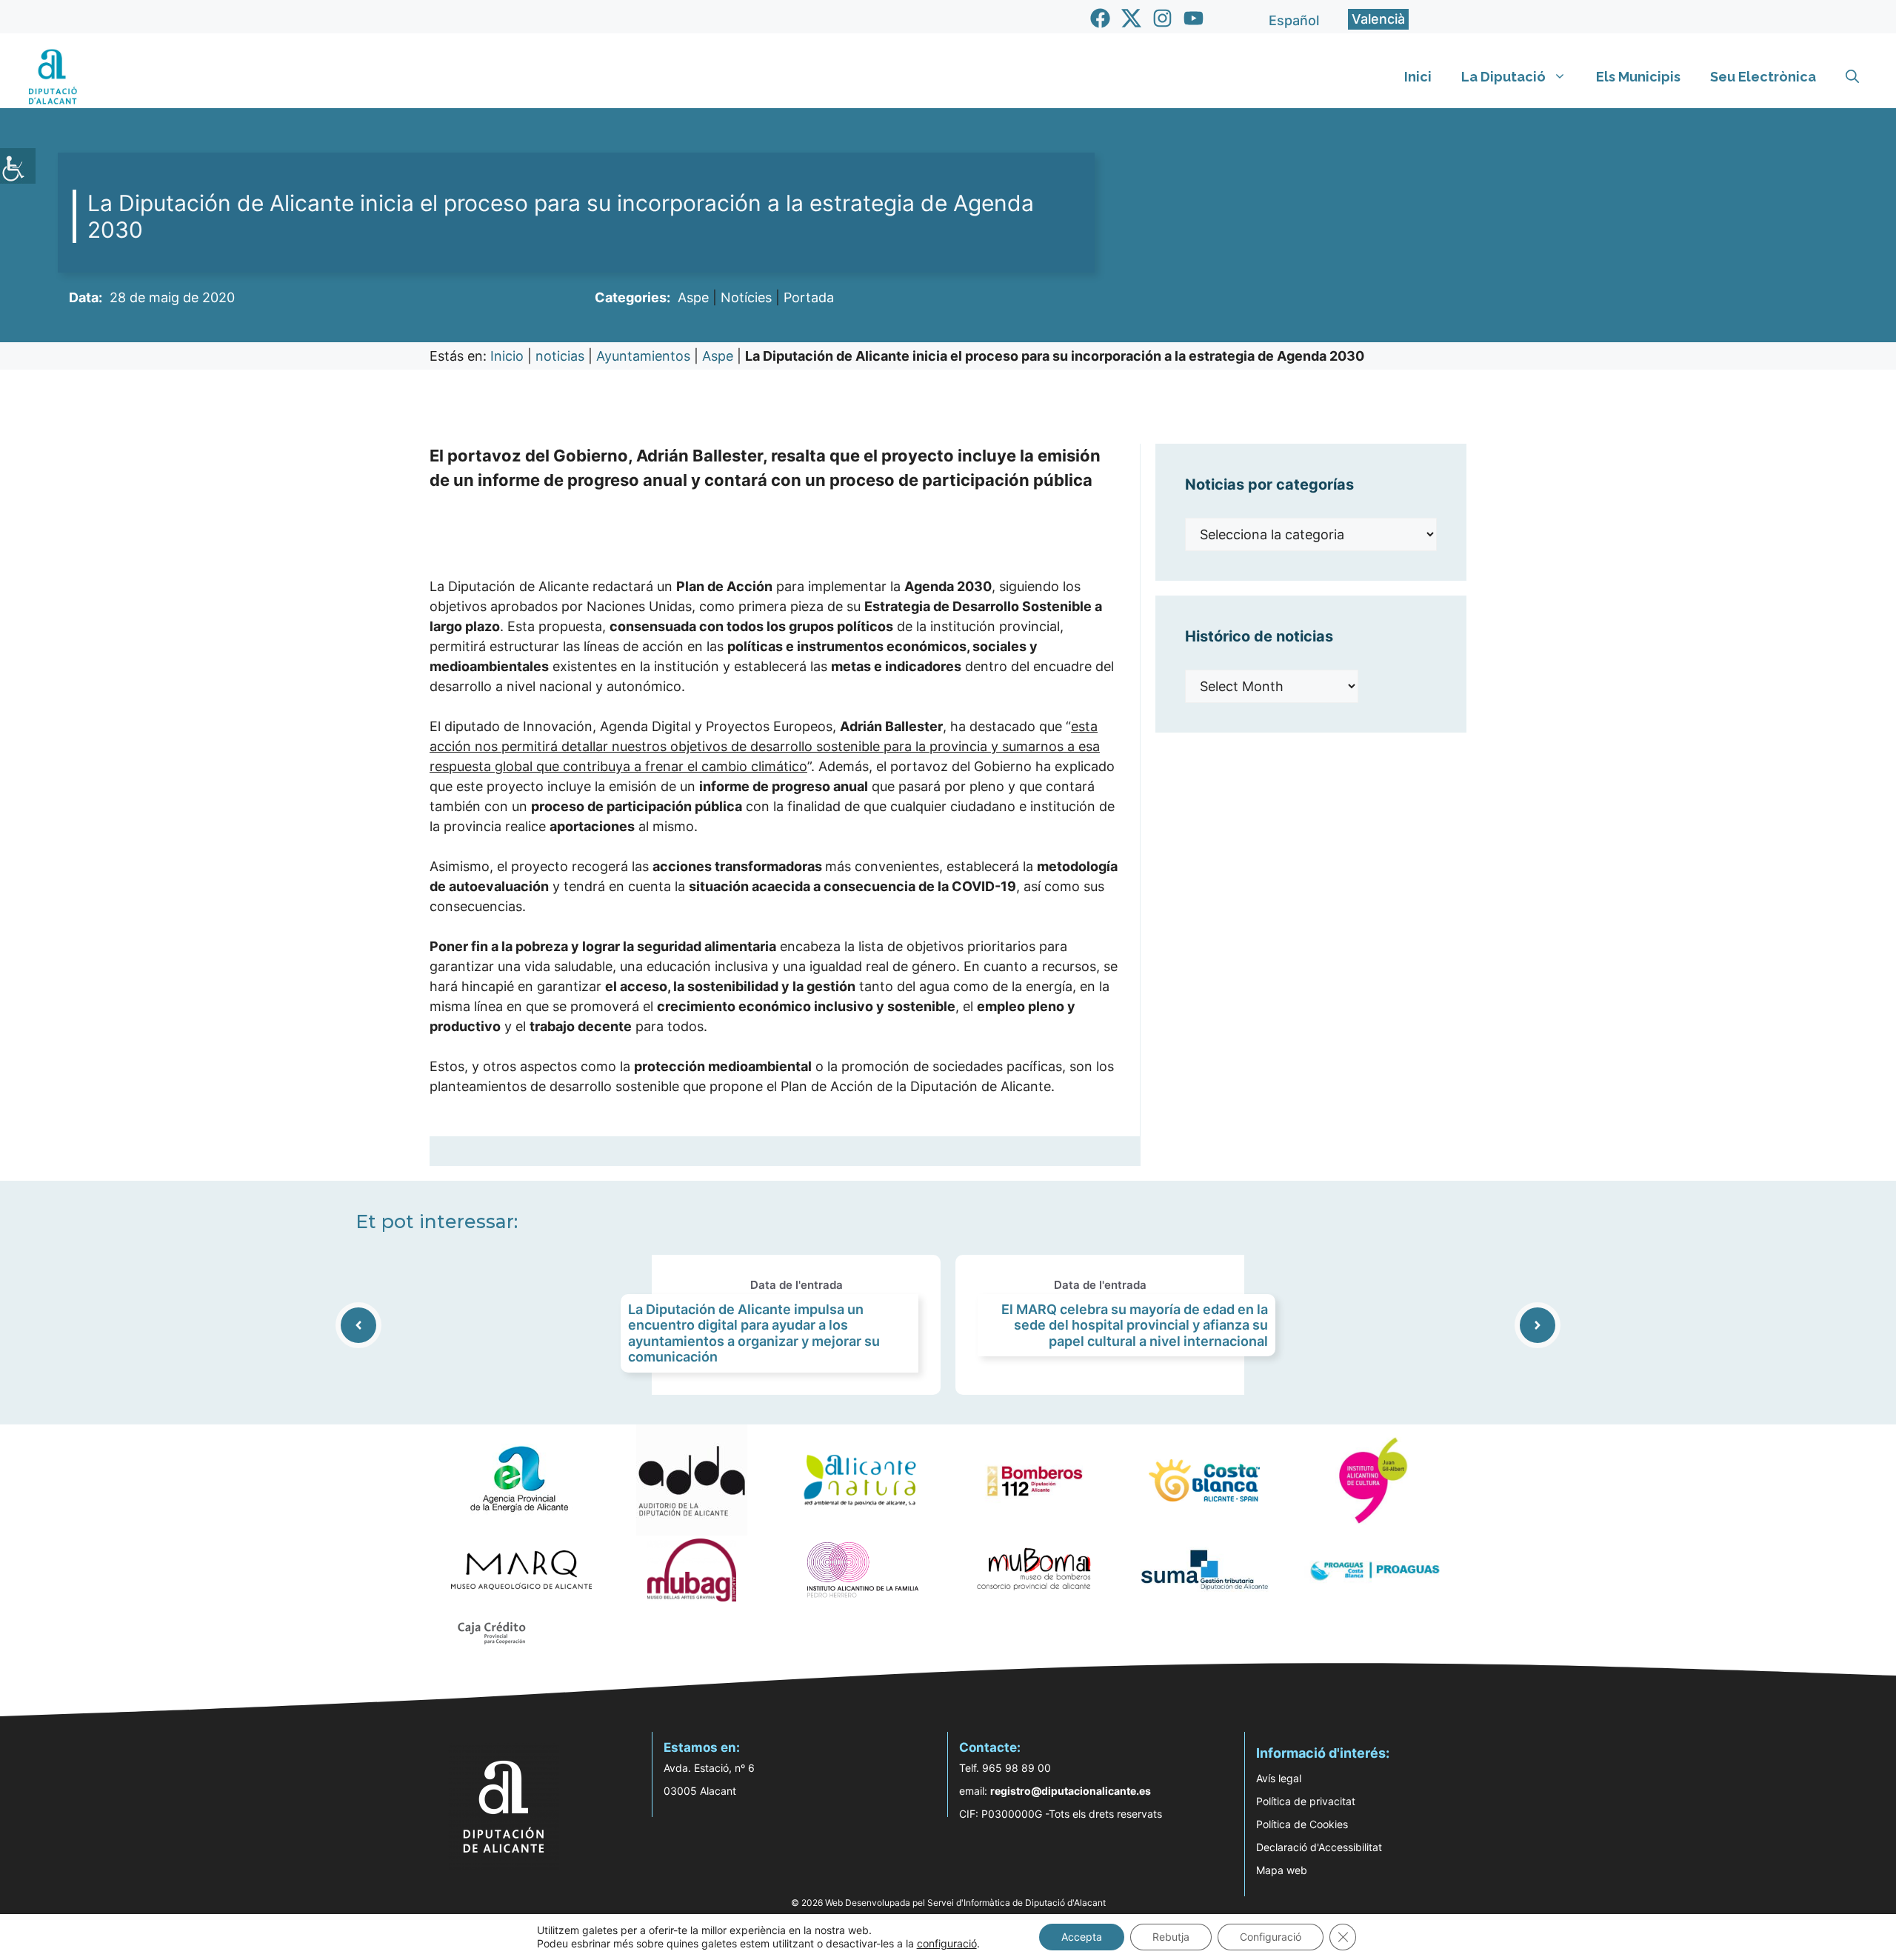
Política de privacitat (1306, 1801)
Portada (809, 297)
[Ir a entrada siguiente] (1538, 1325)
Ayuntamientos (643, 356)
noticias (560, 356)
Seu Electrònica (1763, 77)
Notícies (746, 297)
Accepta (1082, 1937)
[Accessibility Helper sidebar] (18, 166)
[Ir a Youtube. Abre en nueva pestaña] (1194, 18)
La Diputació (1503, 77)
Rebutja (1171, 1937)
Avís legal (1279, 1778)
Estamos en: (702, 1747)
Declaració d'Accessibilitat (1319, 1847)
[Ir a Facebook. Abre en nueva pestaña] (1100, 18)
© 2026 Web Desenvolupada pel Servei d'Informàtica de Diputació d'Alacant (948, 1903)
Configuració (1271, 1937)
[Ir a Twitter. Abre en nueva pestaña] (1131, 18)
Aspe (693, 297)
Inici (1418, 77)
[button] (1852, 77)
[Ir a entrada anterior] (358, 1325)
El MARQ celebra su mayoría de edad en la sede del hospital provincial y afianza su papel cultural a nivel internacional (1135, 1325)
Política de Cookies (1302, 1824)
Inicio (507, 356)
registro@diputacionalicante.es (1071, 1791)
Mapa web (1282, 1870)
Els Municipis (1638, 77)
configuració (947, 1943)
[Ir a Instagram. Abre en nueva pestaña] (1162, 18)
